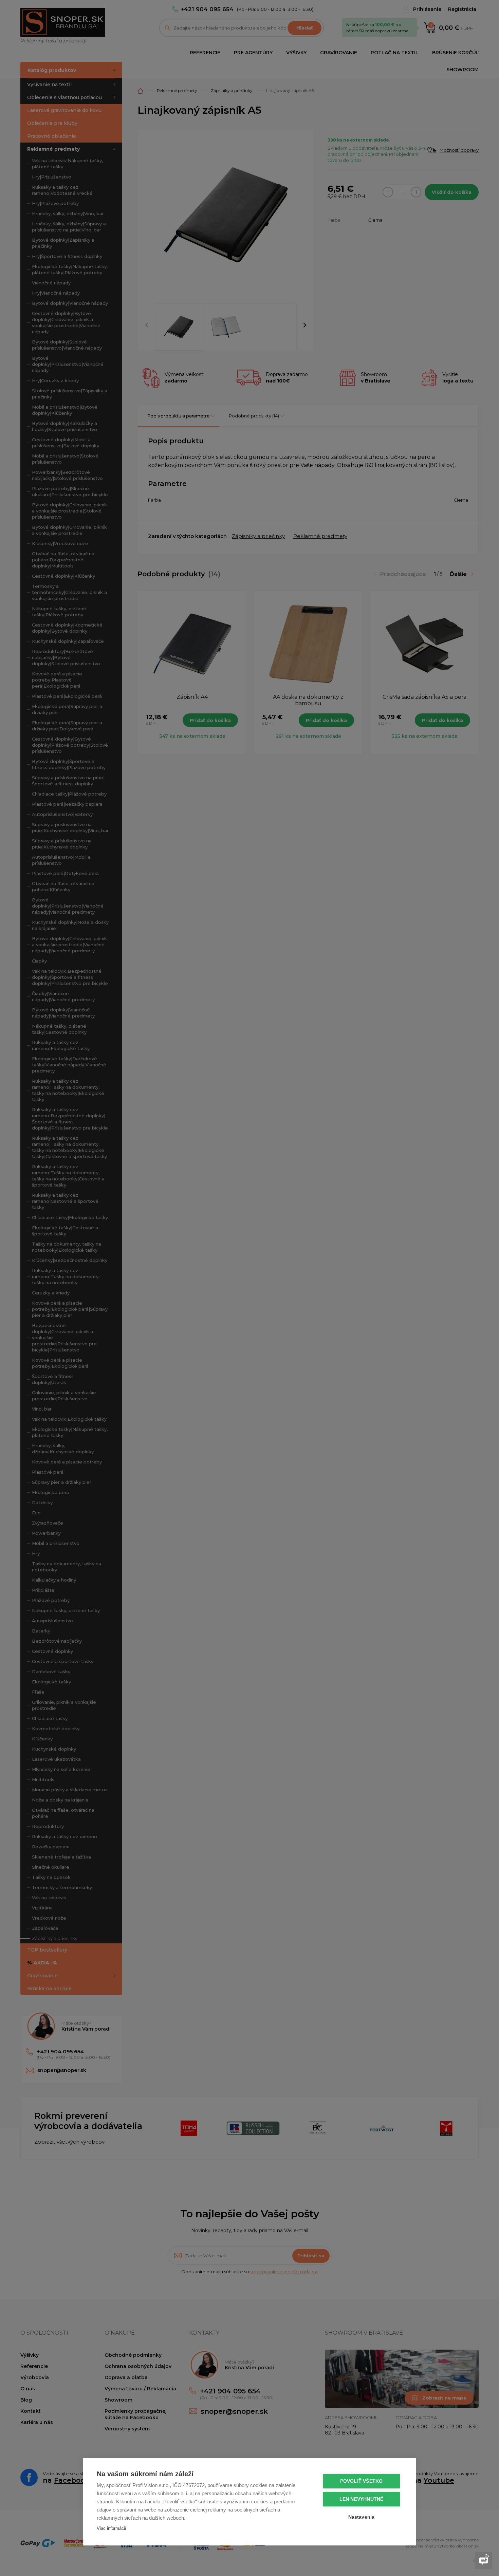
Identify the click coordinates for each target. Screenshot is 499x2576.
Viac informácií (112, 2528)
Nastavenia (362, 2517)
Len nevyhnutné (362, 2499)
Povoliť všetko (362, 2481)
